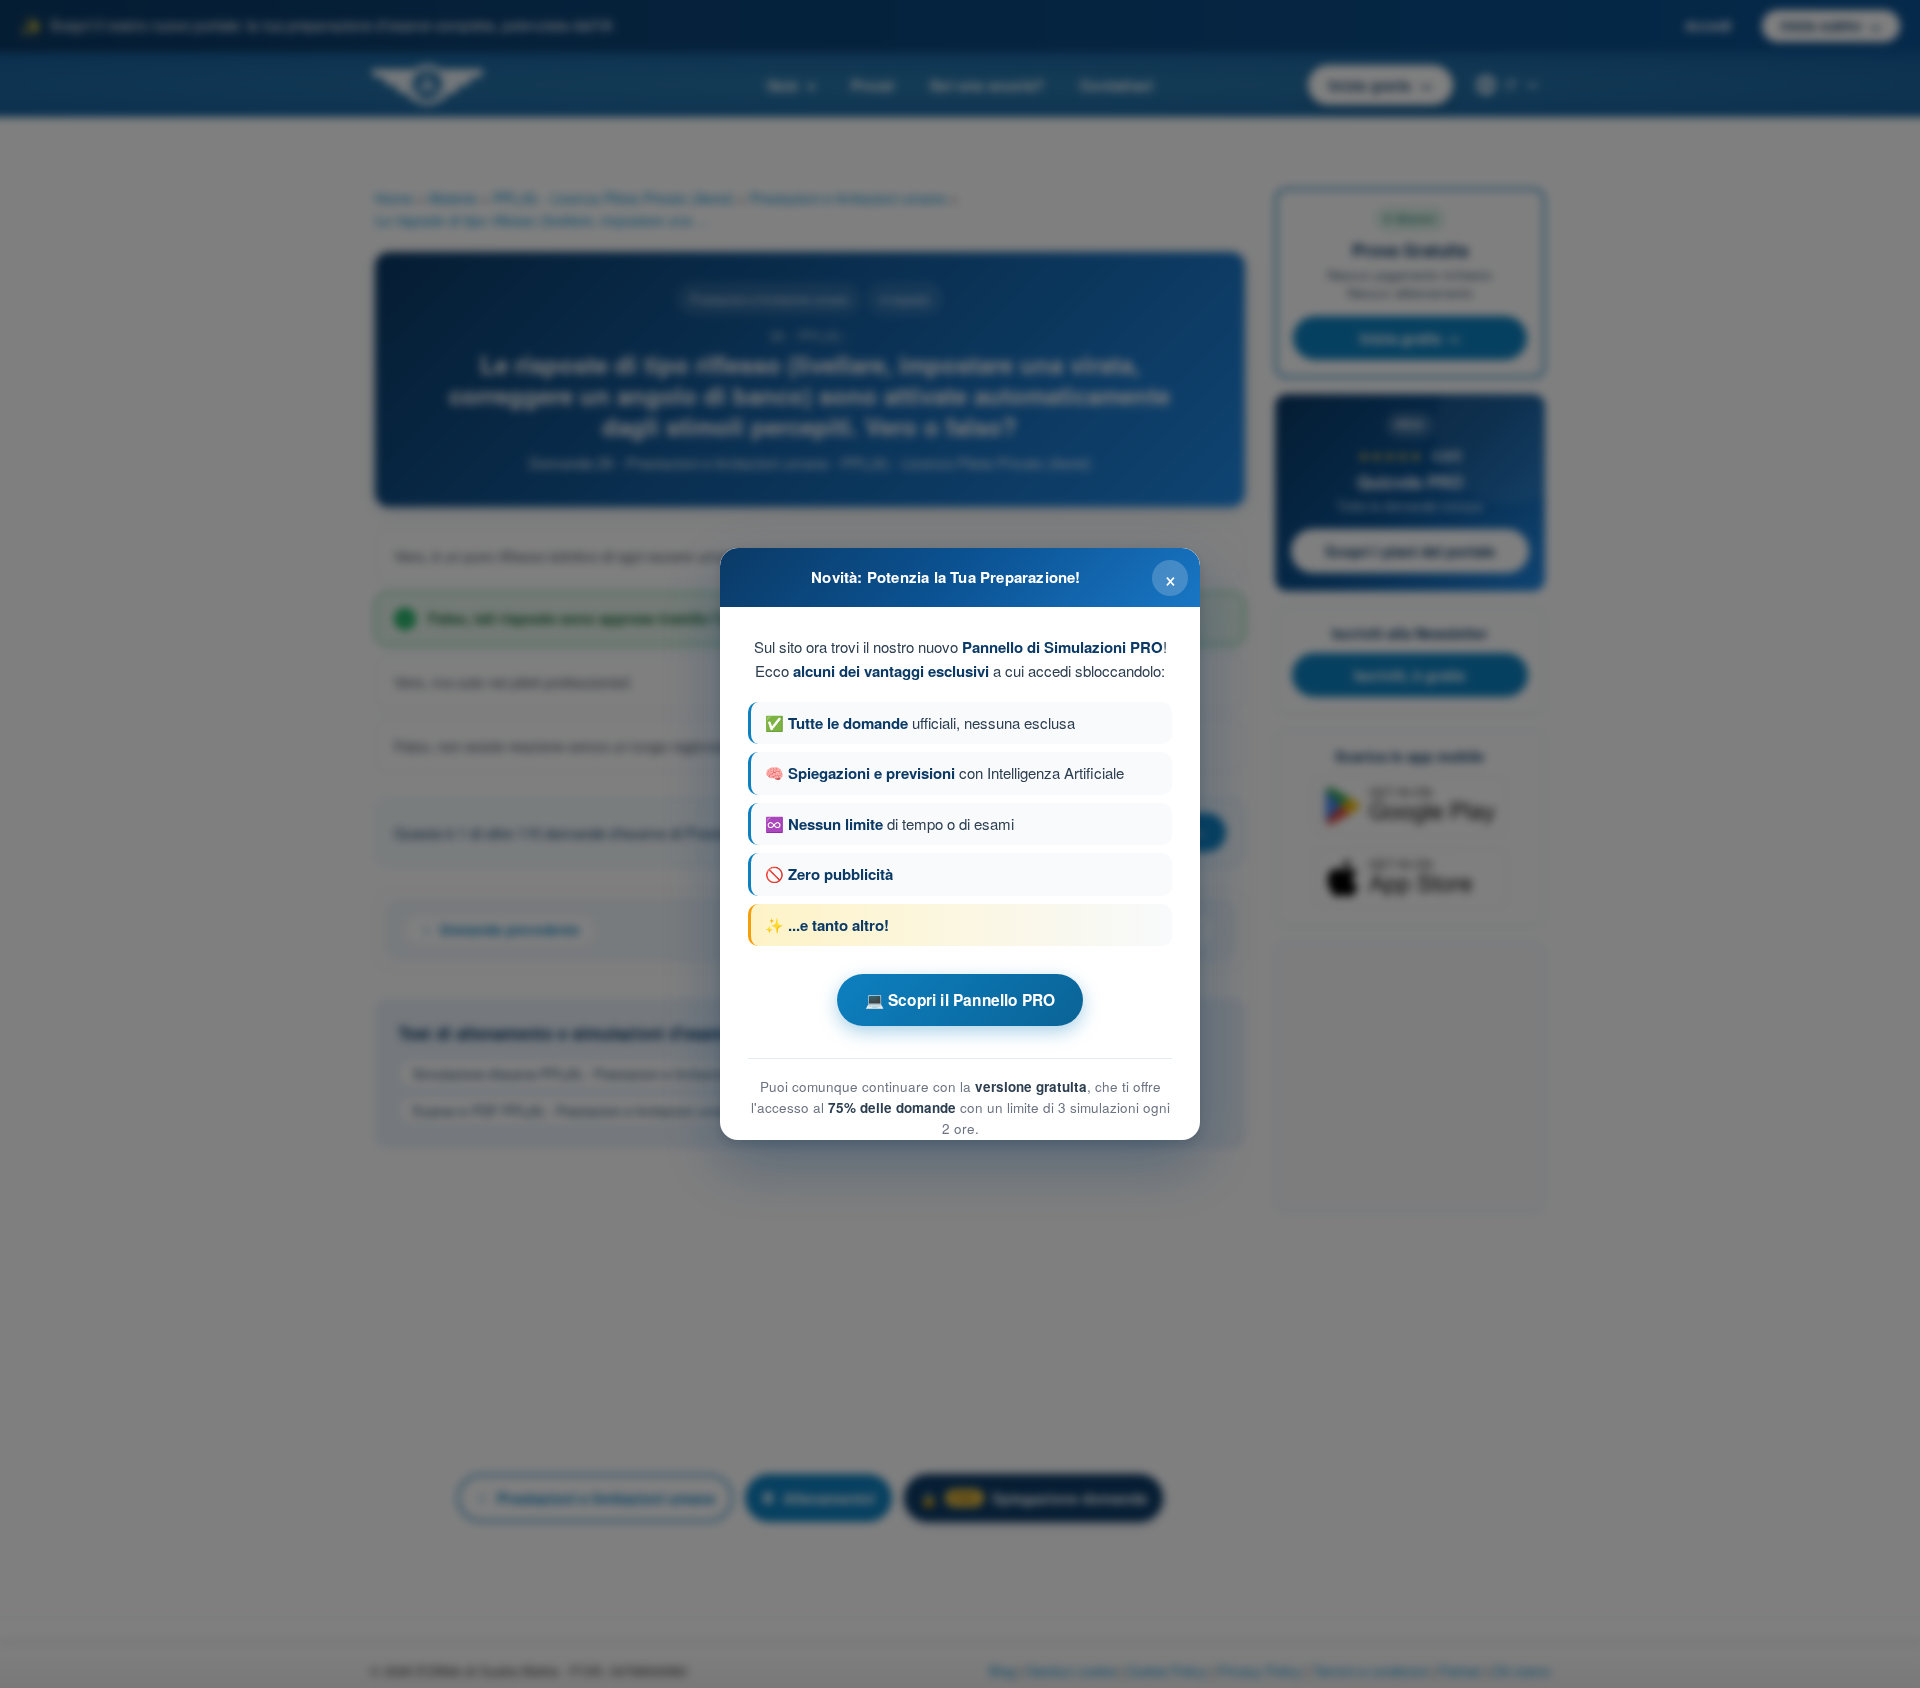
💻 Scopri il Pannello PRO (960, 1000)
